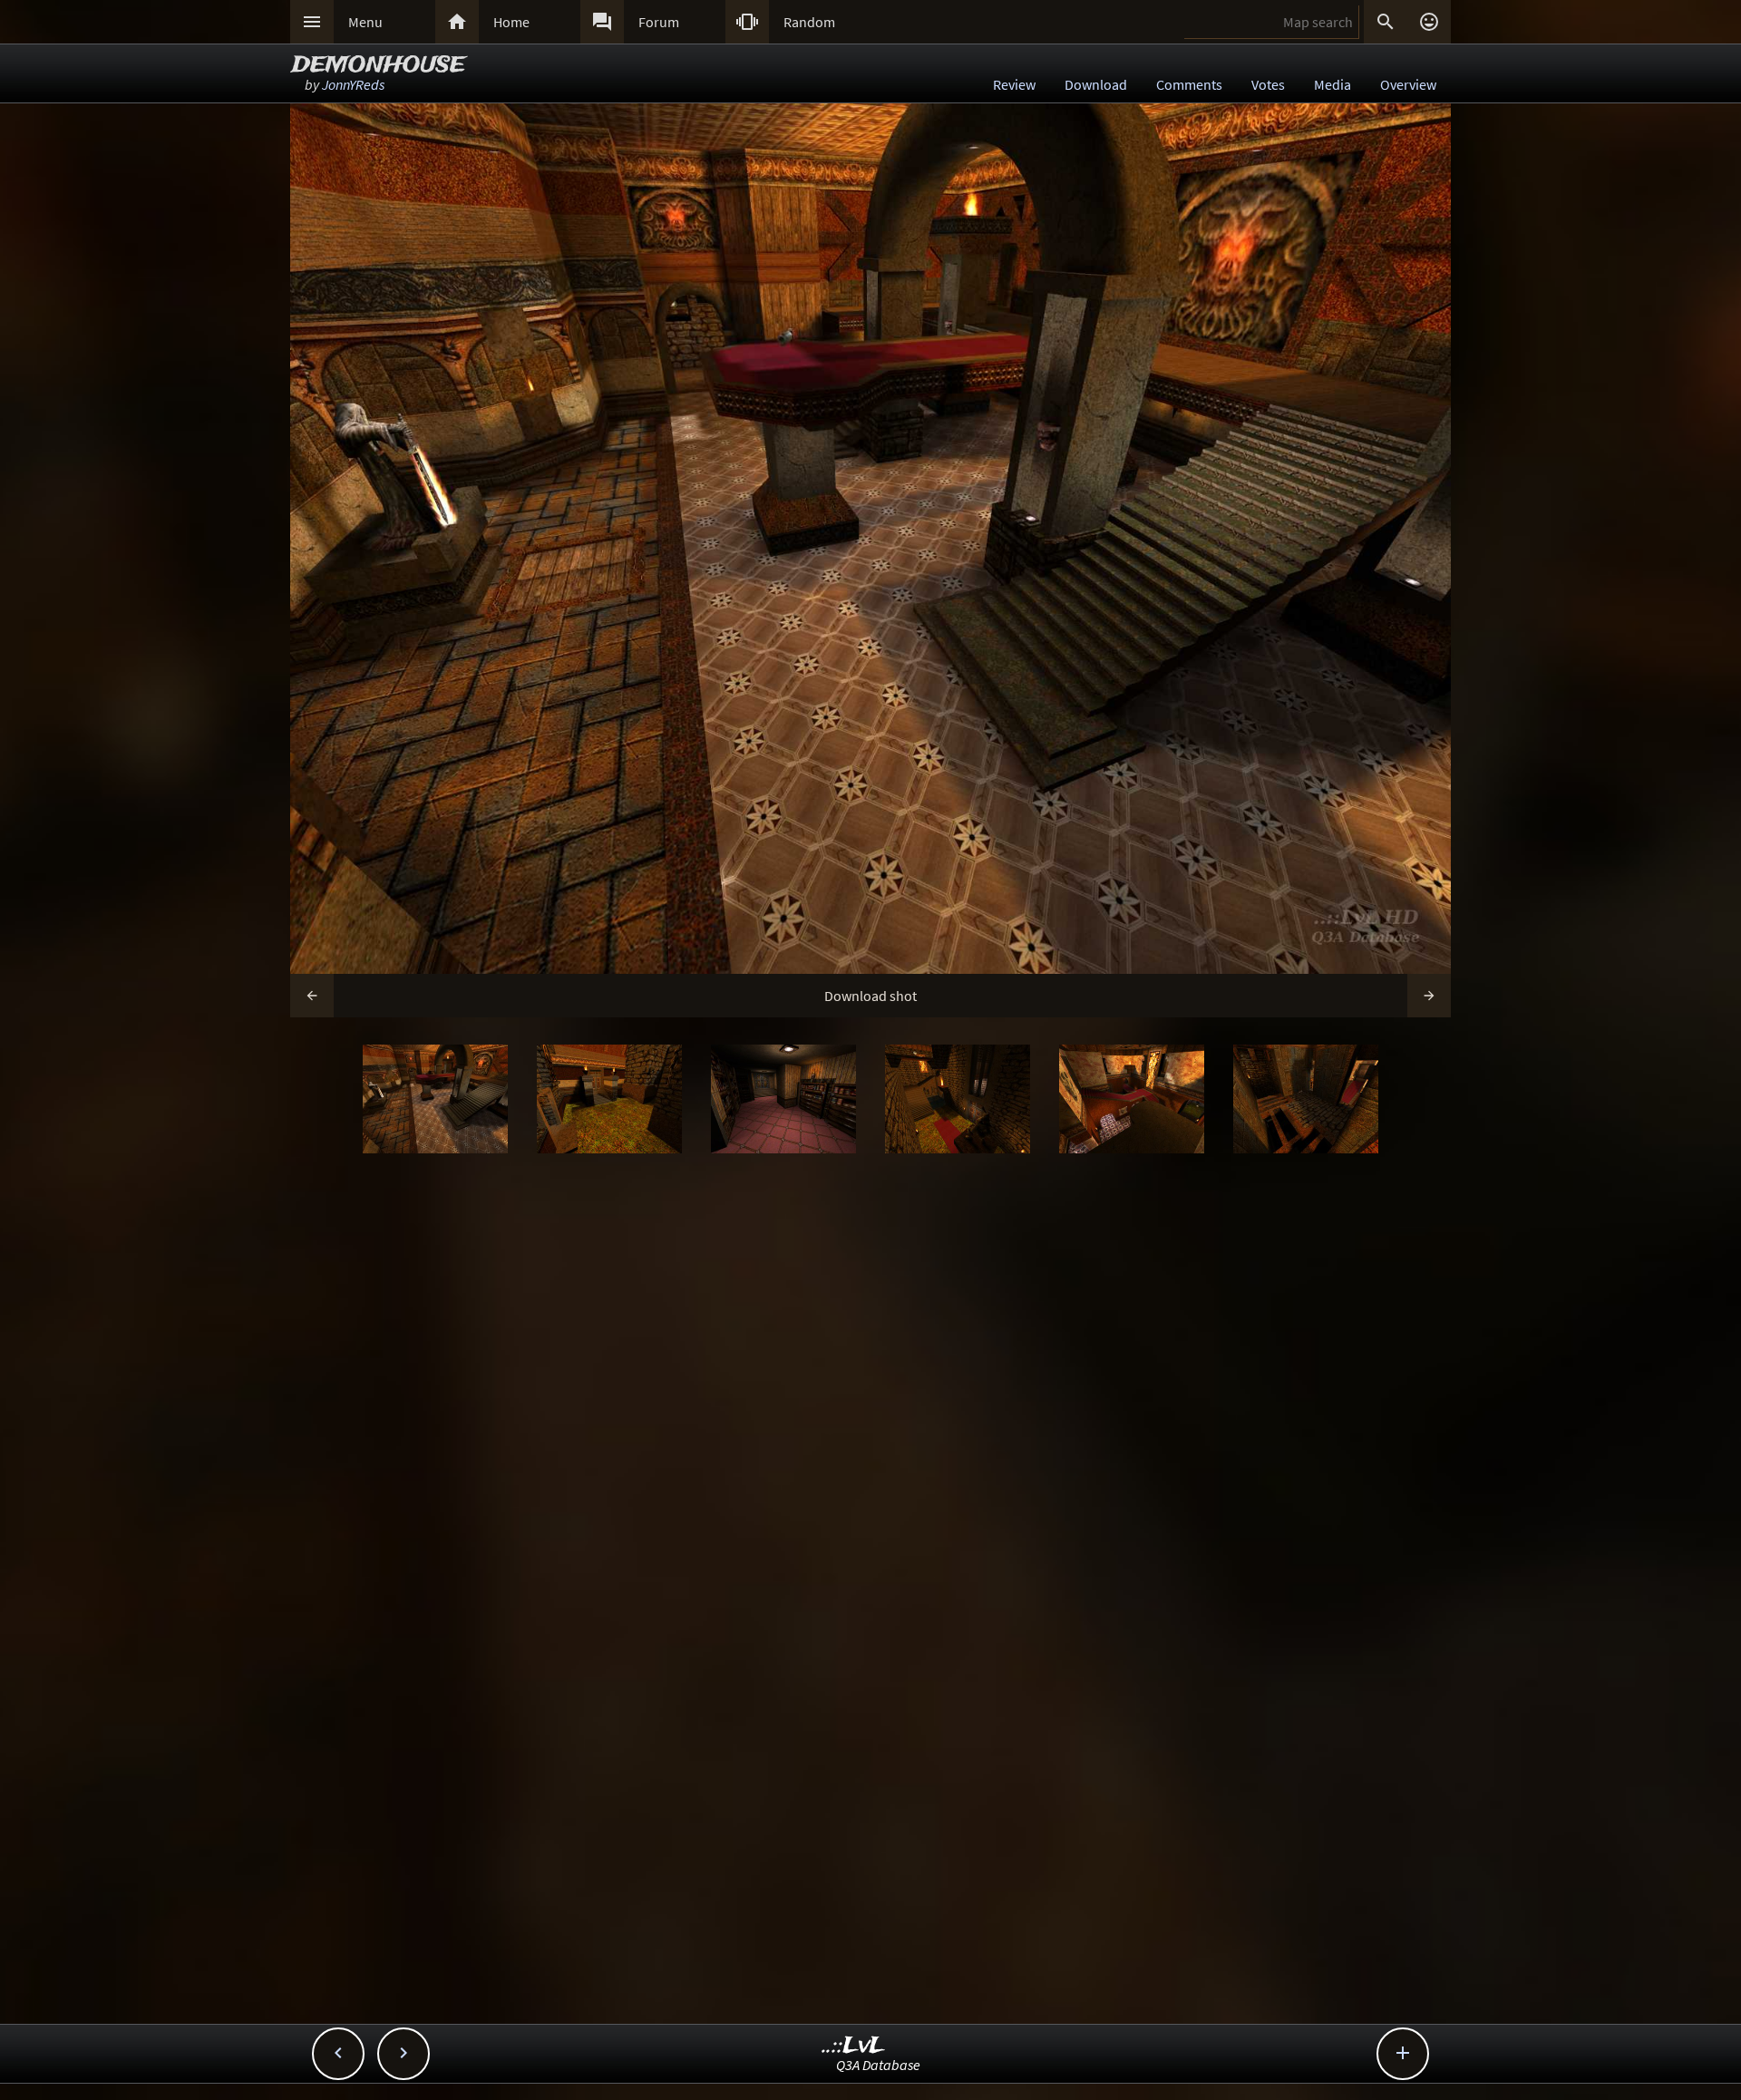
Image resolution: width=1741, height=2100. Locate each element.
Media (1332, 84)
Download (1096, 84)
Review (1014, 84)
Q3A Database (878, 2065)
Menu (365, 22)
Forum (659, 22)
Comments (1189, 84)
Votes (1268, 84)
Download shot (870, 996)
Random (809, 22)
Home (511, 22)
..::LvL (854, 2046)
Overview (1408, 84)
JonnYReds (353, 84)
